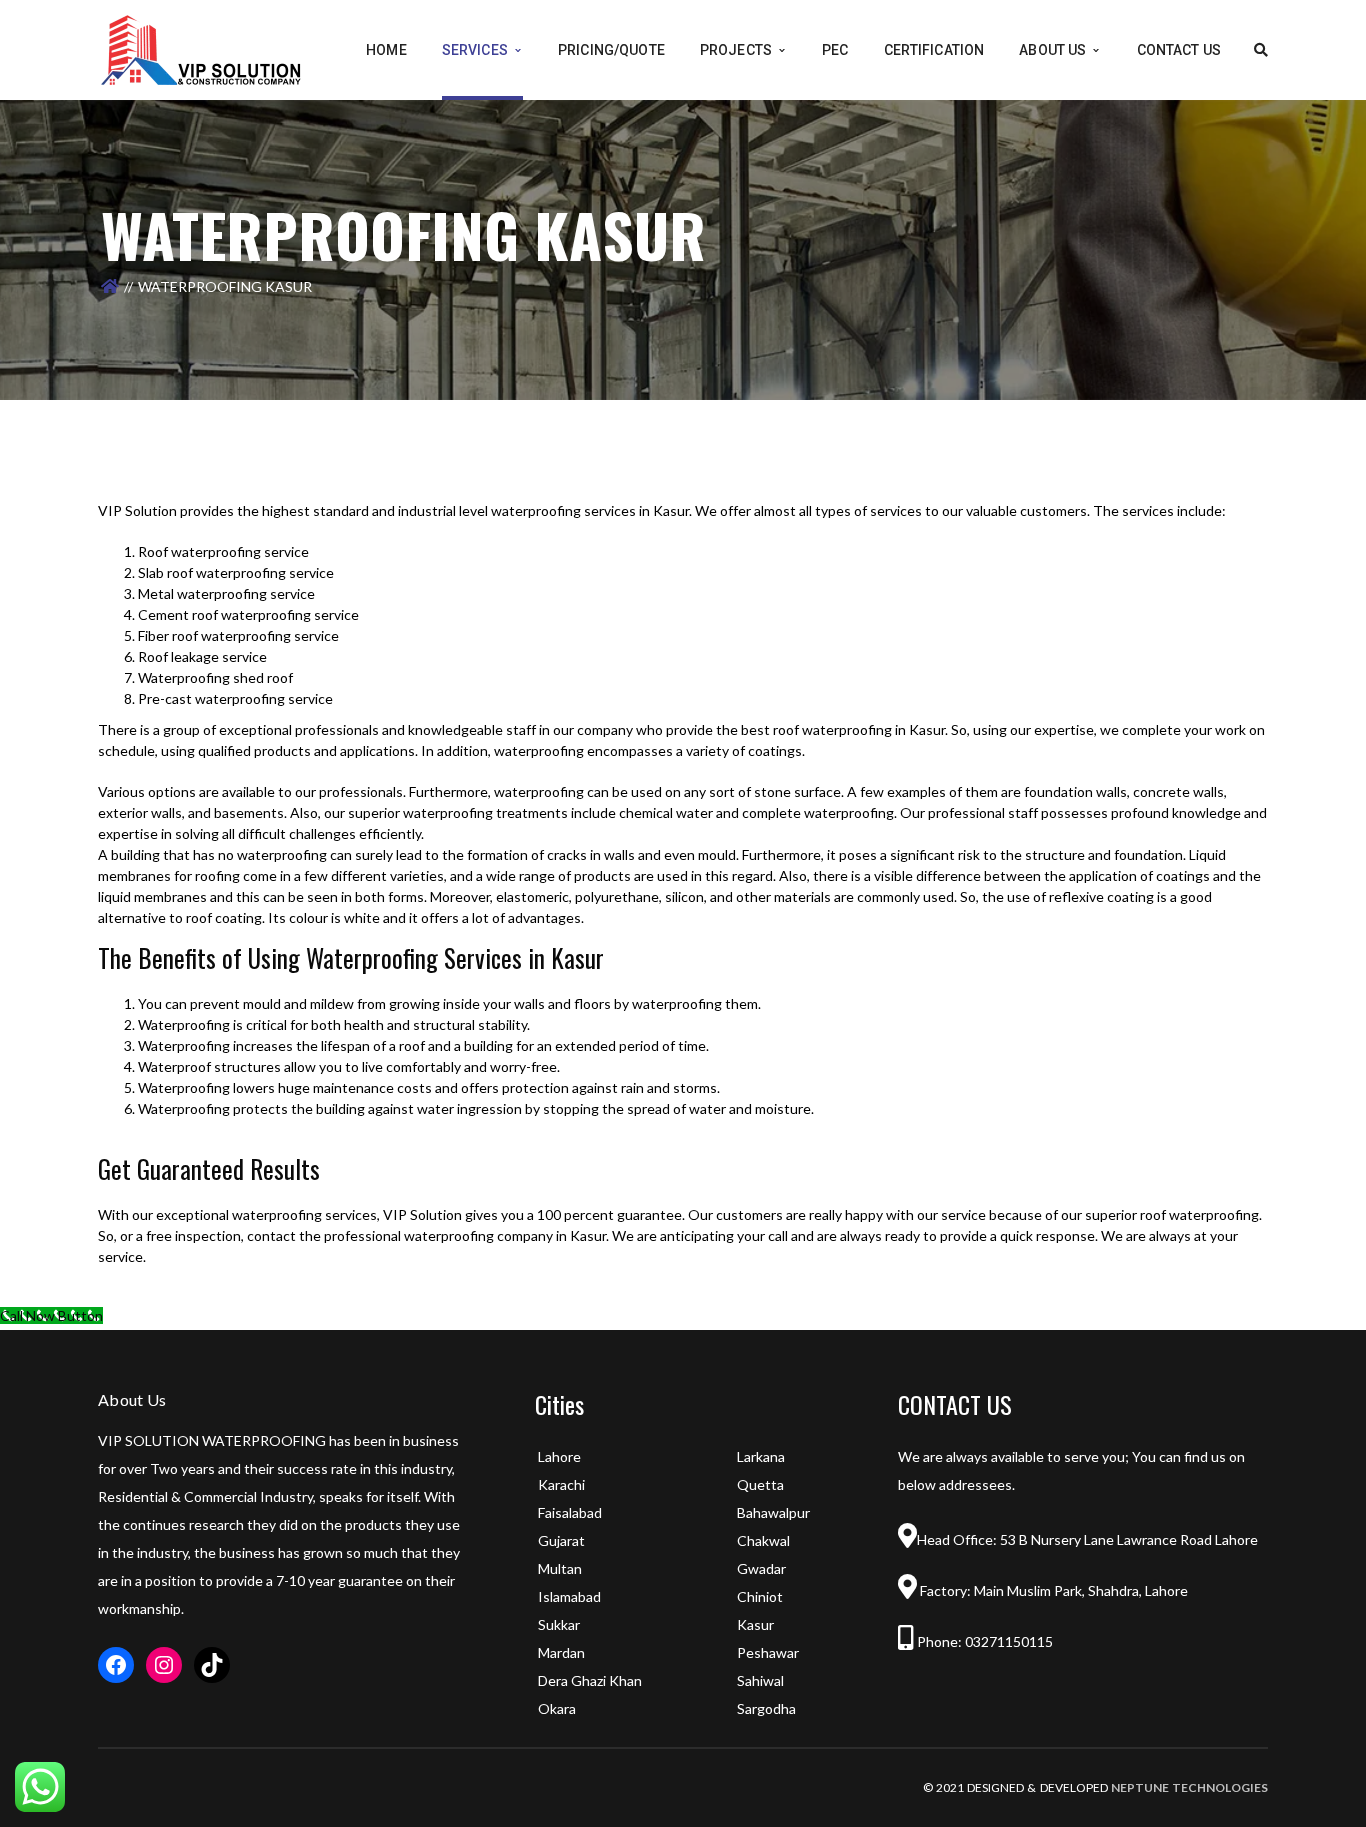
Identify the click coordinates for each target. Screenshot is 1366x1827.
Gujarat (561, 1540)
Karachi (561, 1484)
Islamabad (569, 1596)
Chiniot (760, 1596)
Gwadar (761, 1568)
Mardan (561, 1652)
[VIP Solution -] (201, 48)
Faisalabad (570, 1512)
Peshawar (768, 1652)
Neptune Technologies (1189, 1787)
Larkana (761, 1456)
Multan (560, 1568)
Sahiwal (760, 1680)
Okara (557, 1708)
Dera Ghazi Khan (590, 1680)
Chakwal (763, 1540)
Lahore (559, 1456)
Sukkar (559, 1624)
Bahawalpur (773, 1512)
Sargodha (766, 1708)
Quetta (760, 1484)
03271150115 (1007, 1641)
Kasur (755, 1624)
